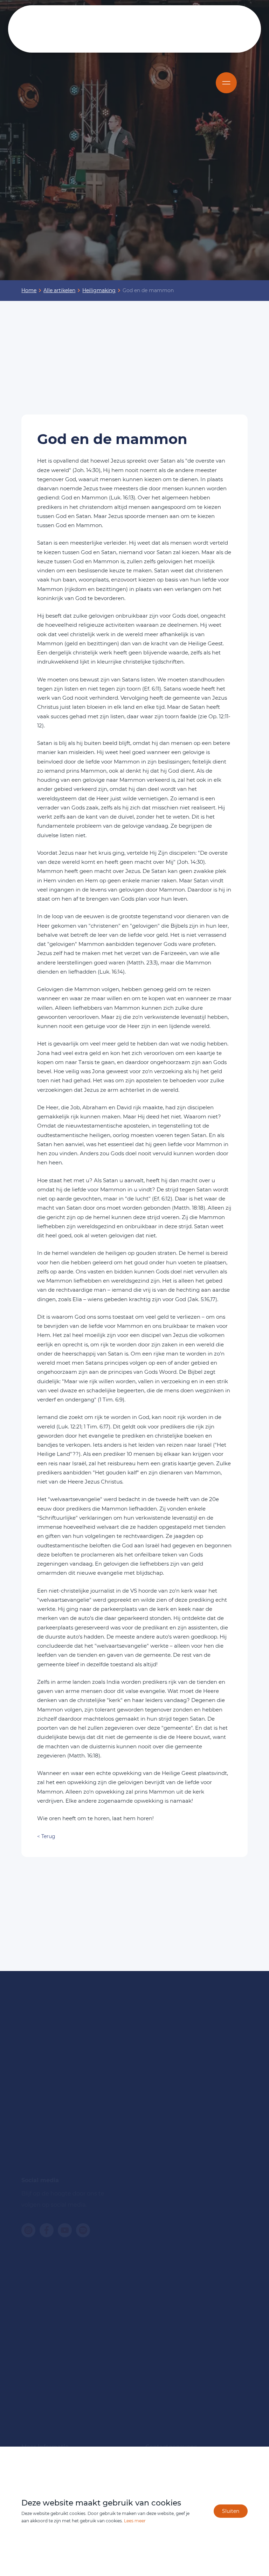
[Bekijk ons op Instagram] (28, 2230)
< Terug (46, 1836)
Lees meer (135, 2521)
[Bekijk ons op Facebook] (47, 2230)
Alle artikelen (59, 290)
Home (29, 290)
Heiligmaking (99, 290)
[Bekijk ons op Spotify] (83, 2230)
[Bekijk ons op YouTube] (65, 2230)
